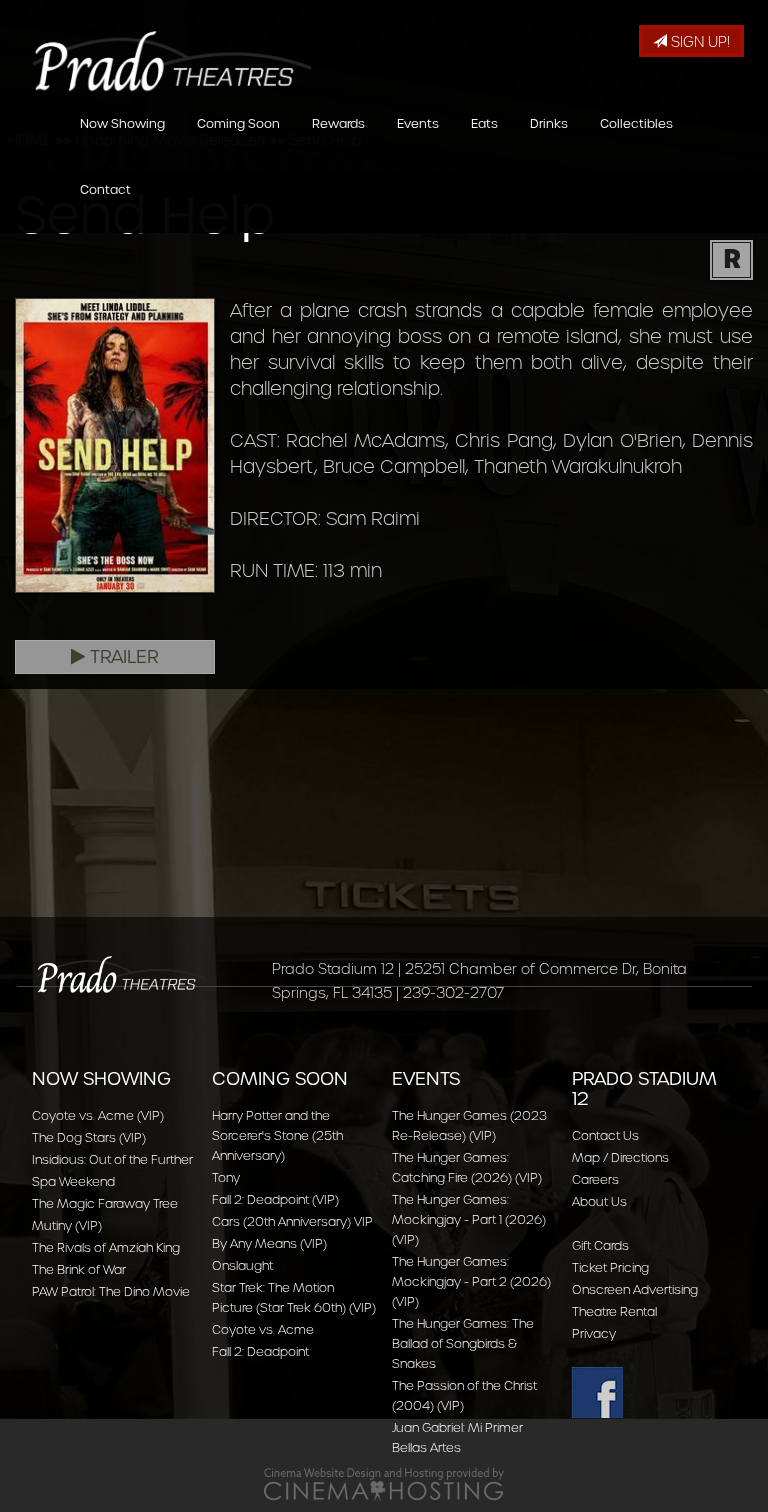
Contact (105, 189)
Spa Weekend (73, 1181)
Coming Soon (238, 123)
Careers (595, 1179)
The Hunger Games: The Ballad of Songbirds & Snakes (463, 1343)
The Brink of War (79, 1269)
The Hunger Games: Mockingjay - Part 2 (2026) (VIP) (471, 1281)
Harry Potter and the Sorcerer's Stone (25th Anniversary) (277, 1135)
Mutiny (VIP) (67, 1225)
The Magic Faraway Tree (105, 1203)
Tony (226, 1177)
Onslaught (242, 1265)
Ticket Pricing (610, 1267)
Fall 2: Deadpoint (260, 1351)
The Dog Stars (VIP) (89, 1137)
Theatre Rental (614, 1311)
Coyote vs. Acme (263, 1329)
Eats (484, 123)
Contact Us (605, 1135)
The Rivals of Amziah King (106, 1247)
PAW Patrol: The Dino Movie (111, 1291)
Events (418, 123)
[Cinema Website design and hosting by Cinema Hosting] (384, 1483)
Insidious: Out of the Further (112, 1159)
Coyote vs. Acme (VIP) (98, 1115)
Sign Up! (698, 42)
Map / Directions (620, 1157)
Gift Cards (600, 1245)
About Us (599, 1201)
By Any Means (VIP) (269, 1243)
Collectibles (636, 123)
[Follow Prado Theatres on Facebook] (653, 1392)
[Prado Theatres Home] (157, 43)
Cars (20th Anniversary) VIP (292, 1221)
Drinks (549, 123)
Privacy (594, 1333)
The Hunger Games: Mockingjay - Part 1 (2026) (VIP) (469, 1219)
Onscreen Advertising (635, 1289)
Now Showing (122, 123)
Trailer (122, 657)
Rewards (338, 123)
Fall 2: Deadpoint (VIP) (275, 1199)
